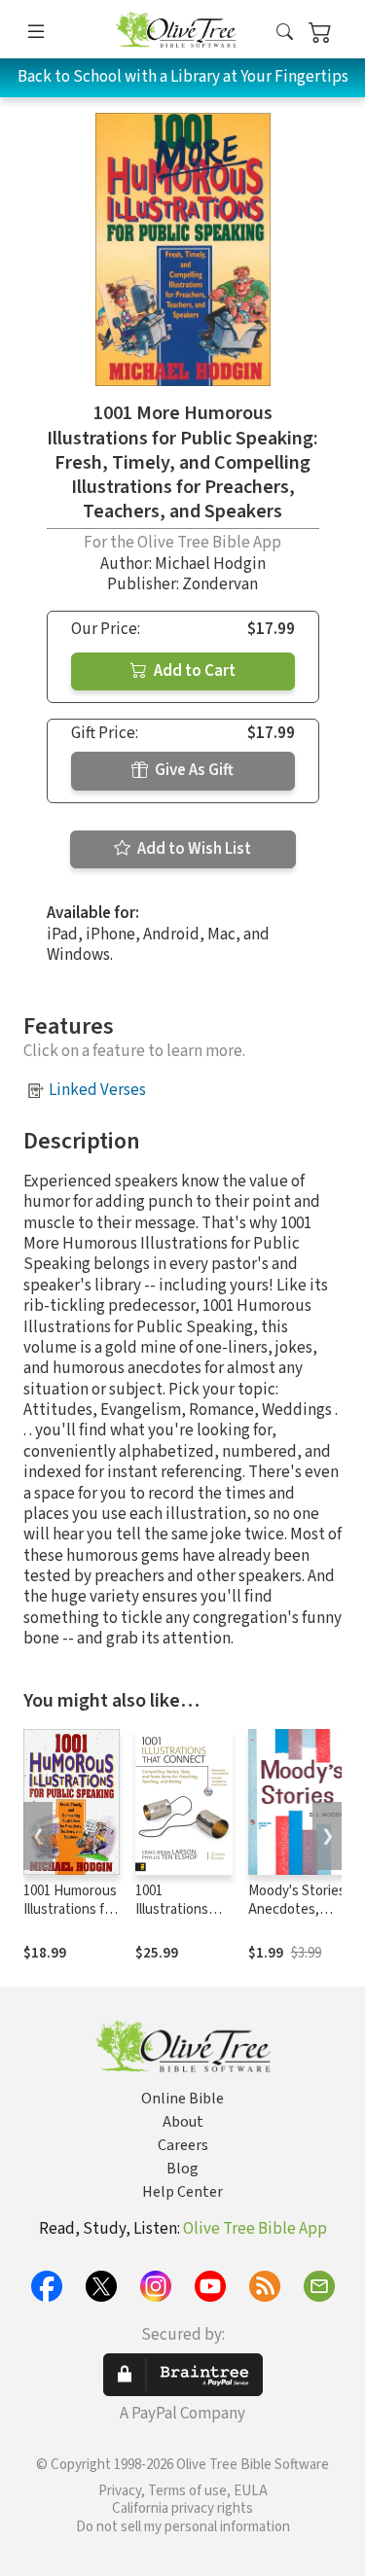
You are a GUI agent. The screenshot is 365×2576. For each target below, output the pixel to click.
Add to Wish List (193, 849)
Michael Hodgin (210, 564)
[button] (285, 33)
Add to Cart (193, 671)
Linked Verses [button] (97, 1090)
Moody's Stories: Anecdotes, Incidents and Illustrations (298, 1919)
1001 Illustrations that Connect (176, 1909)
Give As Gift (193, 770)
